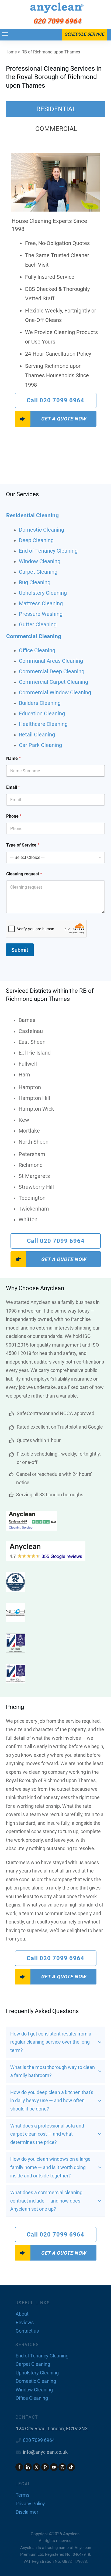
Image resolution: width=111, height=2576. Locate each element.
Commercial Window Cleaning (55, 692)
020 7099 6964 (39, 2440)
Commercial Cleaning (34, 636)
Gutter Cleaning (38, 624)
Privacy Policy (30, 2504)
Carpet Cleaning (38, 572)
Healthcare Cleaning (43, 724)
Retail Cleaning (37, 735)
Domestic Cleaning (41, 530)
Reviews (25, 2322)
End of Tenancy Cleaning (48, 551)
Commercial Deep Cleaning (52, 671)
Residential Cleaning (32, 515)
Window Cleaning (40, 561)
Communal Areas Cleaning (51, 661)
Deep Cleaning (36, 540)
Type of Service (23, 845)
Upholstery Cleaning (43, 593)
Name (13, 758)
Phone (14, 816)
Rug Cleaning (35, 582)
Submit (20, 950)
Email (13, 787)
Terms (22, 2495)
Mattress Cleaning (41, 603)
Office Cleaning (37, 650)
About (22, 2314)
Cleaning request (24, 874)
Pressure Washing (41, 614)
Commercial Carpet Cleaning (53, 682)
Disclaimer (27, 2512)
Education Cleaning (42, 713)
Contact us (27, 2331)
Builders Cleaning (40, 703)
